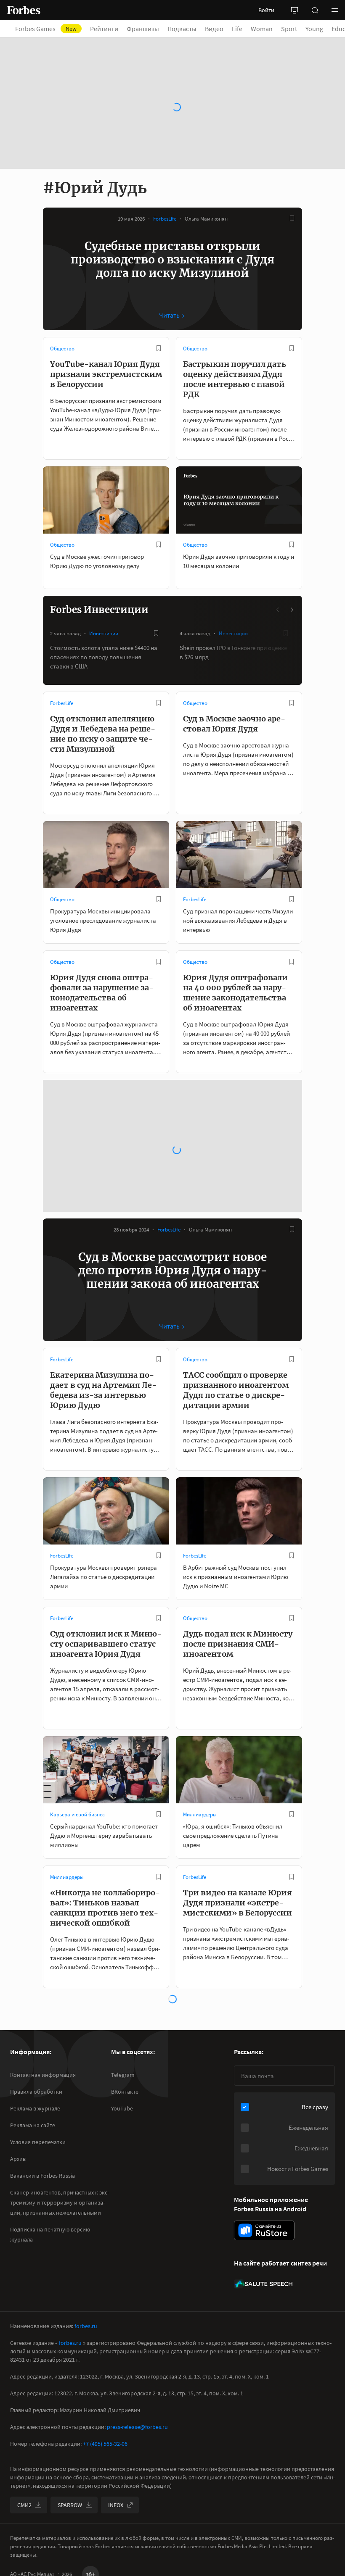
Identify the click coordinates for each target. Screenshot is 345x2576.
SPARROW (70, 2505)
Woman (262, 29)
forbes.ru (86, 2326)
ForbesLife (165, 219)
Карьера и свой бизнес (77, 1814)
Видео (214, 29)
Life (237, 29)
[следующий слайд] (292, 610)
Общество (62, 349)
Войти (266, 10)
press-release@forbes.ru (137, 2427)
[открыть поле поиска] (315, 10)
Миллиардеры (200, 1814)
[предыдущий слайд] (278, 610)
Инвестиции (104, 633)
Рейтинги (104, 29)
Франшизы (143, 29)
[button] (335, 10)
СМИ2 (24, 2505)
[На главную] (24, 10)
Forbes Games (46, 29)
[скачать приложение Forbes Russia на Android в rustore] (264, 2230)
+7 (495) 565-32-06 (105, 2444)
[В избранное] (292, 218)
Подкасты (182, 29)
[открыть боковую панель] (295, 10)
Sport (289, 29)
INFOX (116, 2505)
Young (314, 29)
